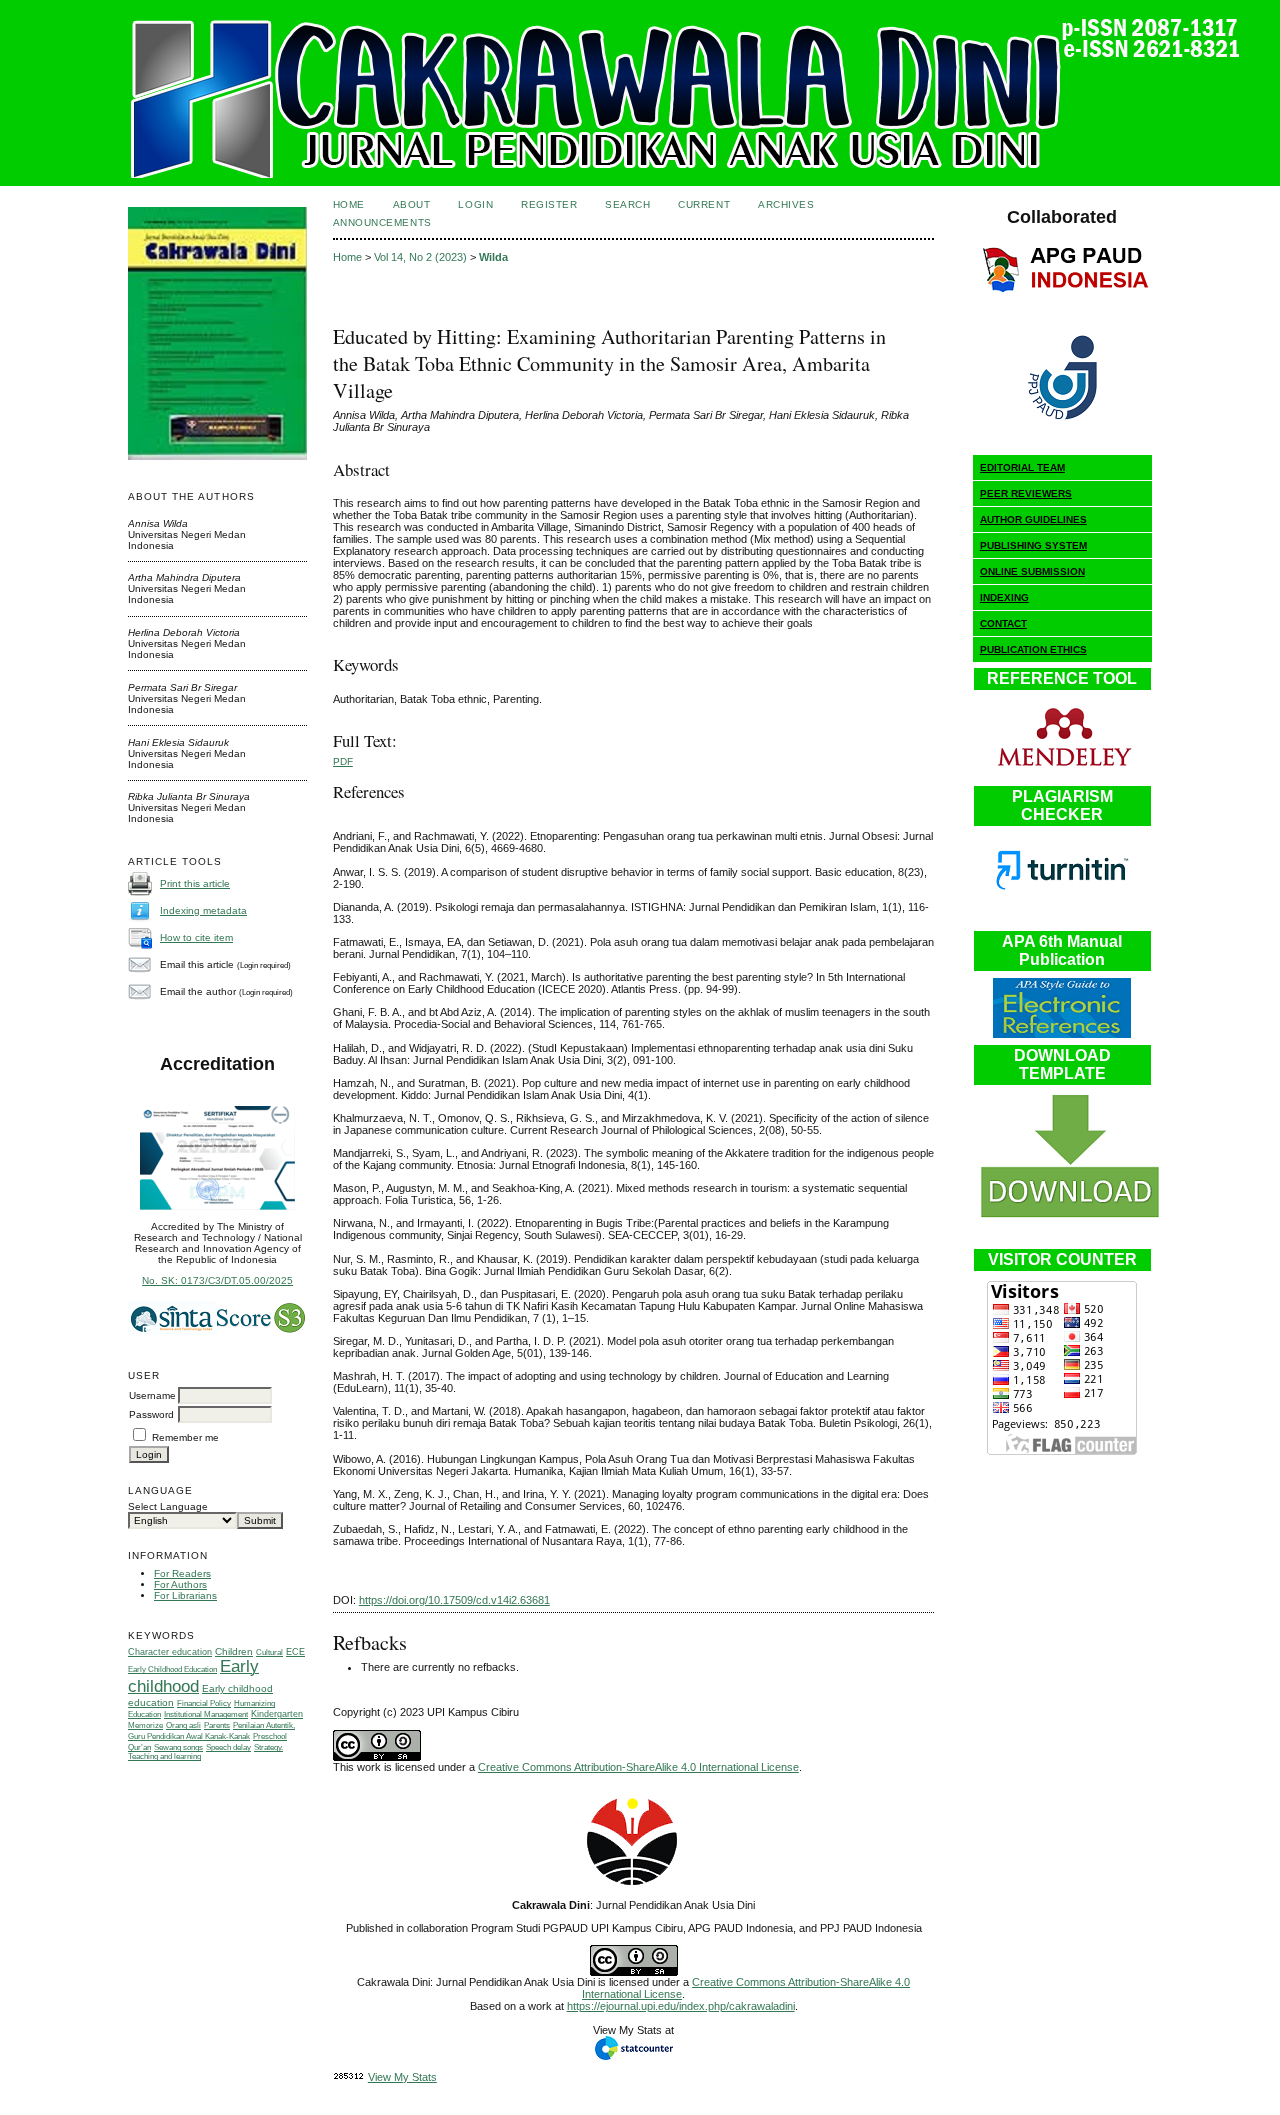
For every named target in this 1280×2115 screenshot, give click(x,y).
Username (152, 1395)
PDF (343, 761)
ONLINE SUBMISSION (1032, 571)
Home (349, 204)
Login (475, 204)
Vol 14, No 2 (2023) (420, 257)
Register (549, 204)
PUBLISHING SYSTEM (1033, 545)
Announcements (382, 222)
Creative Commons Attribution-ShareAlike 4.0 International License (638, 1767)
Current (704, 204)
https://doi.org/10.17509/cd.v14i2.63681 (454, 1600)
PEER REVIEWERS (1026, 493)
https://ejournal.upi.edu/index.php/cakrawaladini (681, 2006)
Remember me (185, 1437)
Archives (786, 204)
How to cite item (196, 937)
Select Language (168, 1506)
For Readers (182, 1573)
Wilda (493, 257)
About (412, 204)
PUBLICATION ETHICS (1033, 649)
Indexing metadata (203, 910)
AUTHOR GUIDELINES (1033, 519)
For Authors (180, 1584)
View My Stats (402, 2077)
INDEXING (1004, 597)
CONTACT (1003, 623)
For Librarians (185, 1595)
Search (627, 204)
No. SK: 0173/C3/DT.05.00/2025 (217, 1280)
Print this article (195, 883)
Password (151, 1414)
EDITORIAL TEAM (1022, 467)
